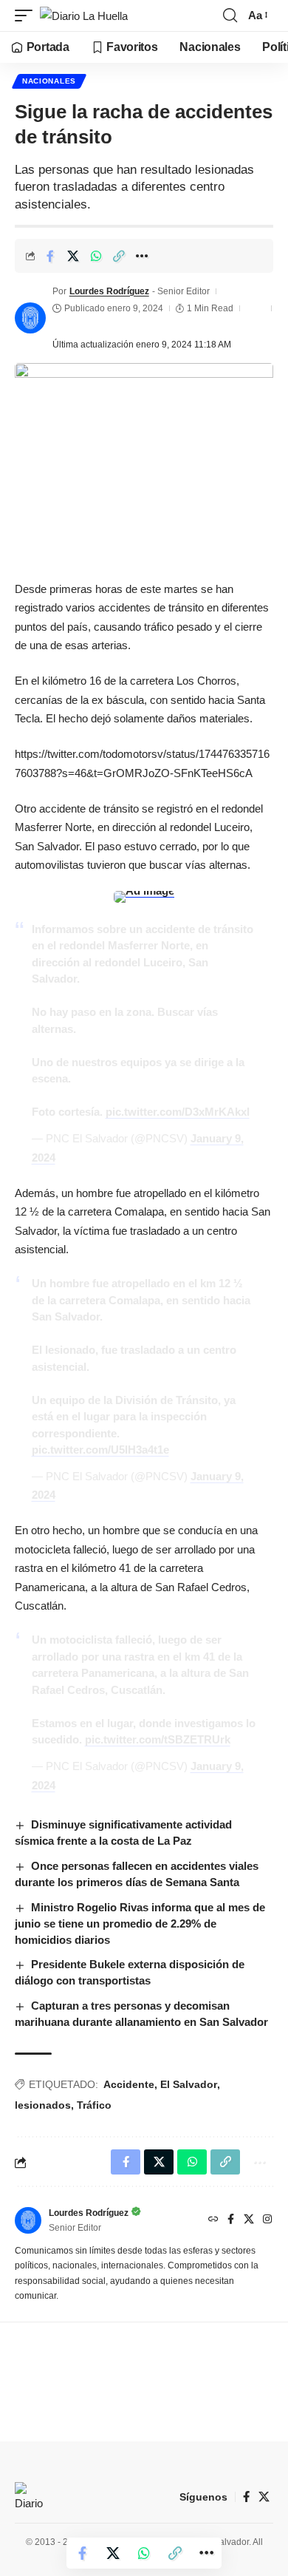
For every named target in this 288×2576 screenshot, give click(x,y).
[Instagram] (267, 2220)
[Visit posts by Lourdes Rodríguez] (30, 318)
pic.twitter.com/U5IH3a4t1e (100, 1450)
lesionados (43, 2105)
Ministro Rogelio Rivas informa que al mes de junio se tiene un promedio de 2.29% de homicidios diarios (140, 1923)
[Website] (213, 2220)
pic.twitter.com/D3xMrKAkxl (178, 1112)
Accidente (129, 2084)
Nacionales (49, 81)
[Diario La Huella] (84, 16)
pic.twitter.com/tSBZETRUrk (158, 1739)
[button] (27, 16)
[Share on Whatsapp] (96, 256)
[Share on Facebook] (50, 256)
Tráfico (94, 2105)
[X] (249, 2220)
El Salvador (189, 2084)
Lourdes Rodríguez (109, 291)
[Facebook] (231, 2220)
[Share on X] (73, 256)
